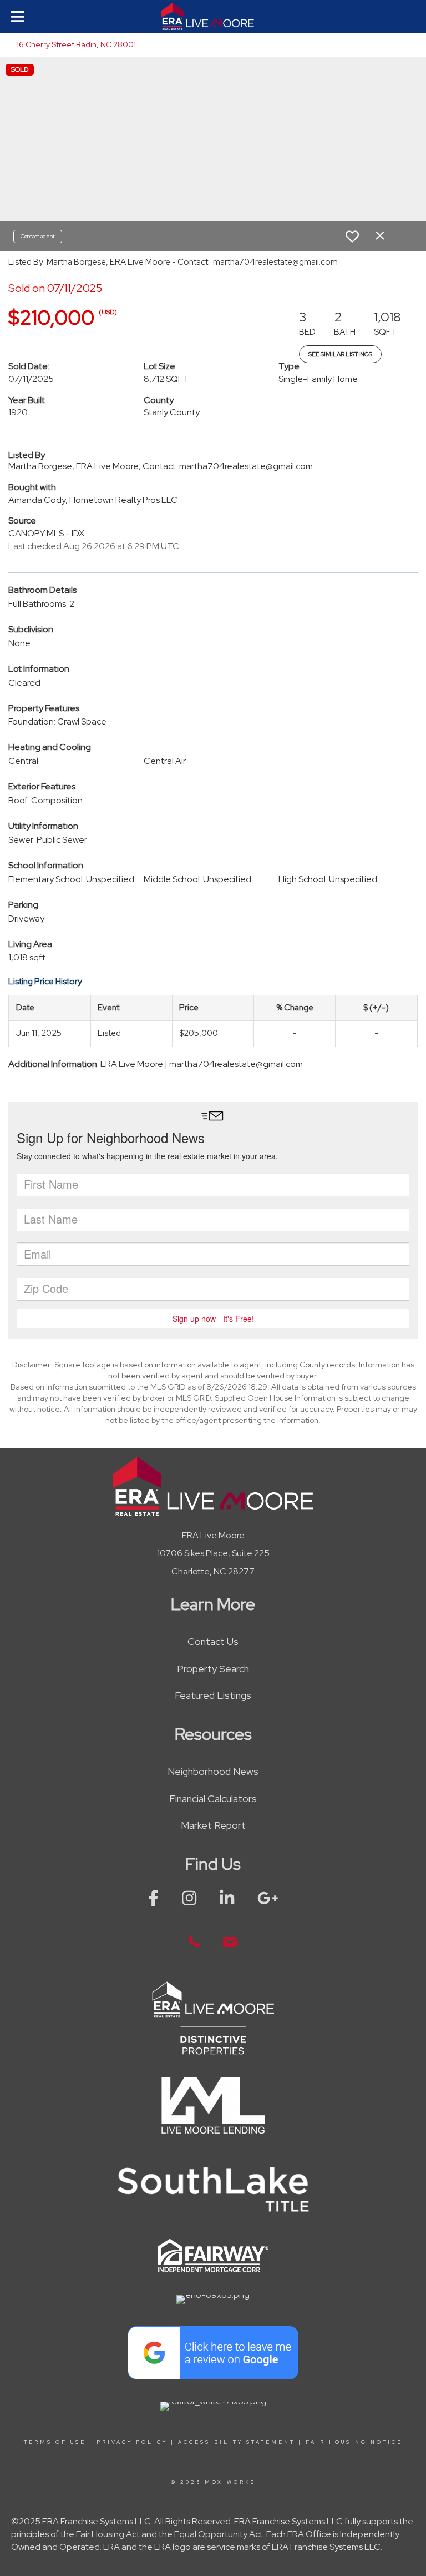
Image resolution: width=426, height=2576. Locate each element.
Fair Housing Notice (354, 2442)
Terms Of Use (55, 2442)
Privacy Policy (132, 2442)
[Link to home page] (213, 17)
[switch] (352, 237)
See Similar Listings (340, 354)
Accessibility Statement (237, 2442)
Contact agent (38, 236)
